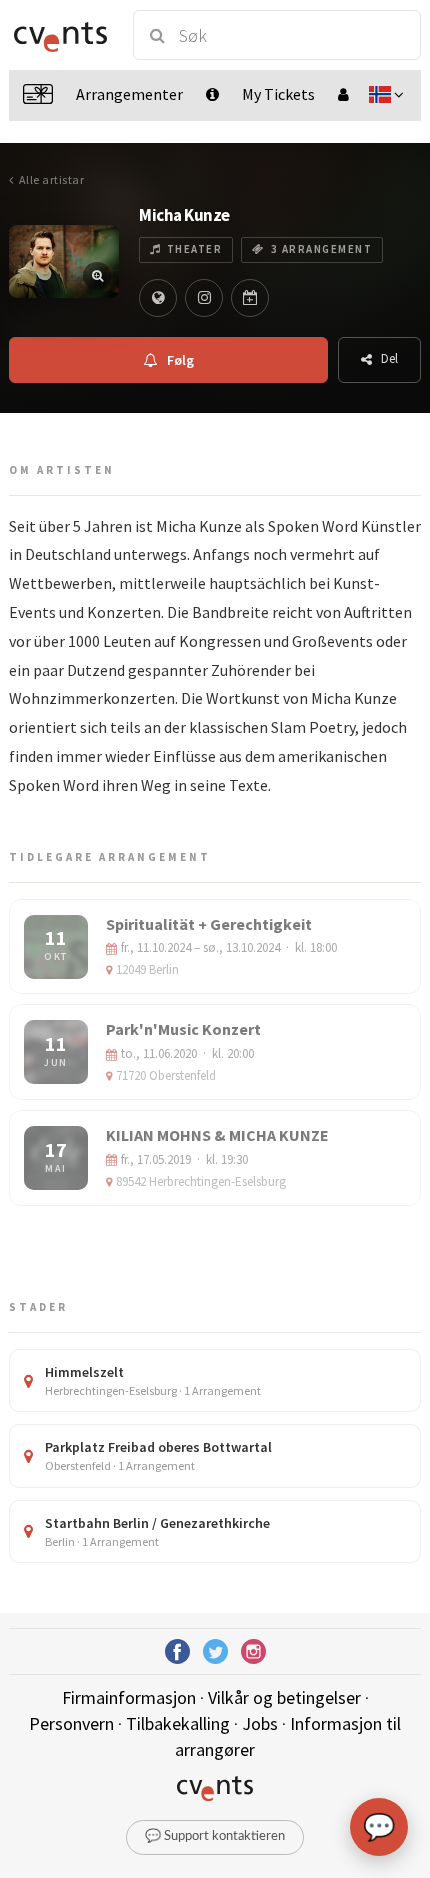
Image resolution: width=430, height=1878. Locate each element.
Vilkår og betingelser (284, 1697)
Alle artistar (51, 179)
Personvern (71, 1723)
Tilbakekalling (178, 1723)
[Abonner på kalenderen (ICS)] (250, 298)
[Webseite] (158, 298)
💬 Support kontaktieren (215, 1836)
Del (389, 358)
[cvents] (60, 35)
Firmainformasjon (129, 1697)
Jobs (260, 1723)
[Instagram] (204, 298)
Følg (180, 360)
